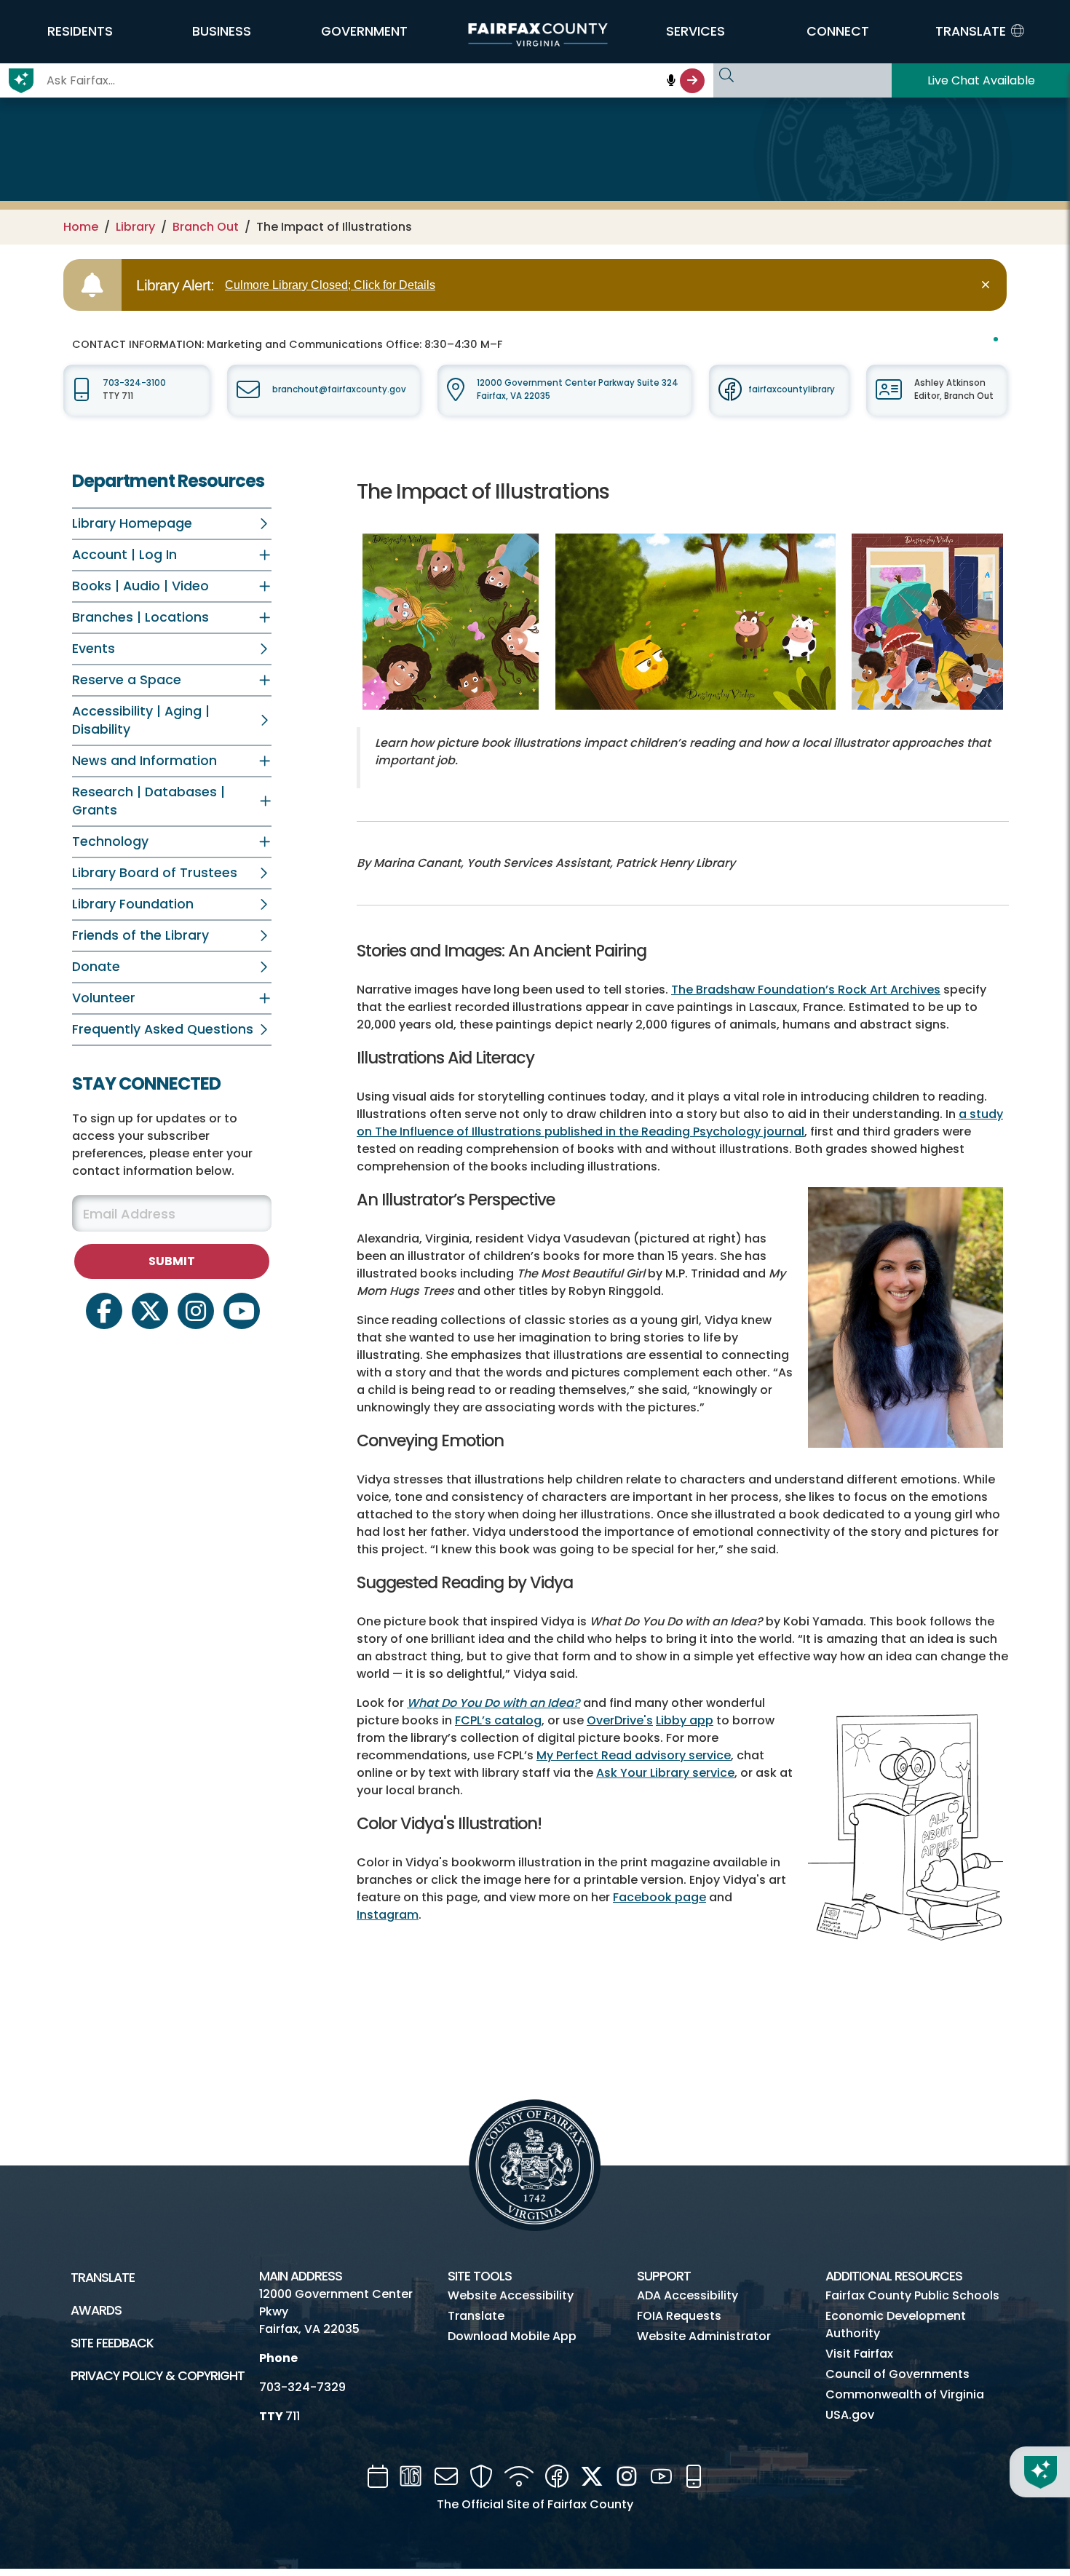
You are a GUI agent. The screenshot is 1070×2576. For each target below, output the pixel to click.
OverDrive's (620, 1720)
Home (81, 227)
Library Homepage (132, 523)
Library (135, 227)
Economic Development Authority (896, 2325)
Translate (103, 2278)
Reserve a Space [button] (127, 680)
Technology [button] (110, 841)
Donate (96, 967)
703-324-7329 (302, 2387)
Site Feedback (112, 2343)
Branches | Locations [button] (140, 617)
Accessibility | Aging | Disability (141, 720)
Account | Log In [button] (124, 555)
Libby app (685, 1720)
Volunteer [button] (104, 998)
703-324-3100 (134, 383)
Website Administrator (704, 2336)
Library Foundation (133, 904)
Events (94, 649)
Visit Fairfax (859, 2354)
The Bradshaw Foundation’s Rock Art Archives (806, 990)
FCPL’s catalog (498, 1720)
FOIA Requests (679, 2316)
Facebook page (659, 1897)
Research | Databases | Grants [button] (148, 801)
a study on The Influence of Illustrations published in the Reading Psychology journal (680, 1123)
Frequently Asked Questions (163, 1029)
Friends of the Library (140, 935)
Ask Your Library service (665, 1773)
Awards (96, 2310)
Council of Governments (897, 2374)
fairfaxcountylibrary (792, 389)
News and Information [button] (144, 761)
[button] (80, 31)
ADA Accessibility (687, 2295)
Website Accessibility (511, 2295)
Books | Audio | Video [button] (140, 586)
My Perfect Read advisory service (634, 1755)
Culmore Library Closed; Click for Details (330, 285)
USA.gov (850, 2415)
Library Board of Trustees (155, 873)
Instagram (388, 1915)
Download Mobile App (512, 2336)
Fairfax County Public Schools (912, 2295)
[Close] (988, 285)
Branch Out (206, 227)
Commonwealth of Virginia (905, 2394)
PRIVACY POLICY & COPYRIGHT (158, 2376)
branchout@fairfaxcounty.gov (339, 389)
